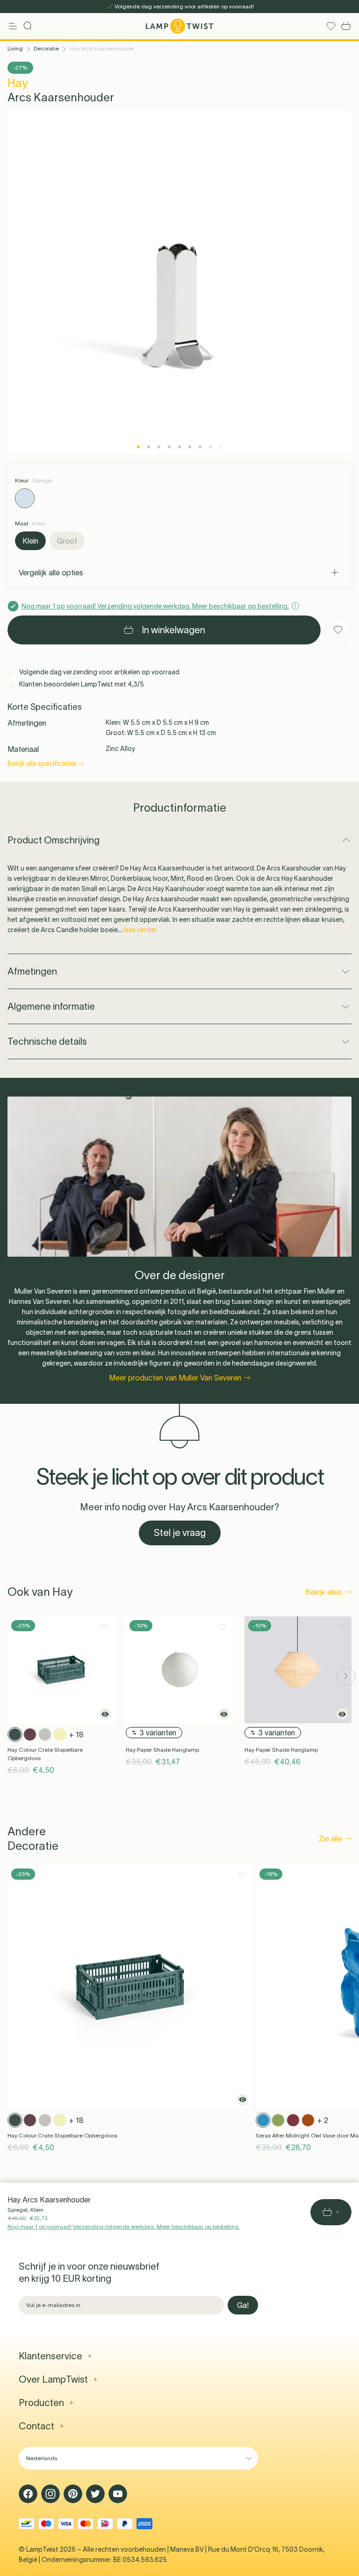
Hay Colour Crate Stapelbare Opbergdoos (45, 1754)
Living (15, 48)
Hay (18, 83)
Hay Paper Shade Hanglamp (162, 1750)
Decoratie (46, 48)
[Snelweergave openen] (105, 1714)
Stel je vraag (180, 1533)
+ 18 (76, 1734)
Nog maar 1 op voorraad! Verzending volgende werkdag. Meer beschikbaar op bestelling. (124, 2226)
